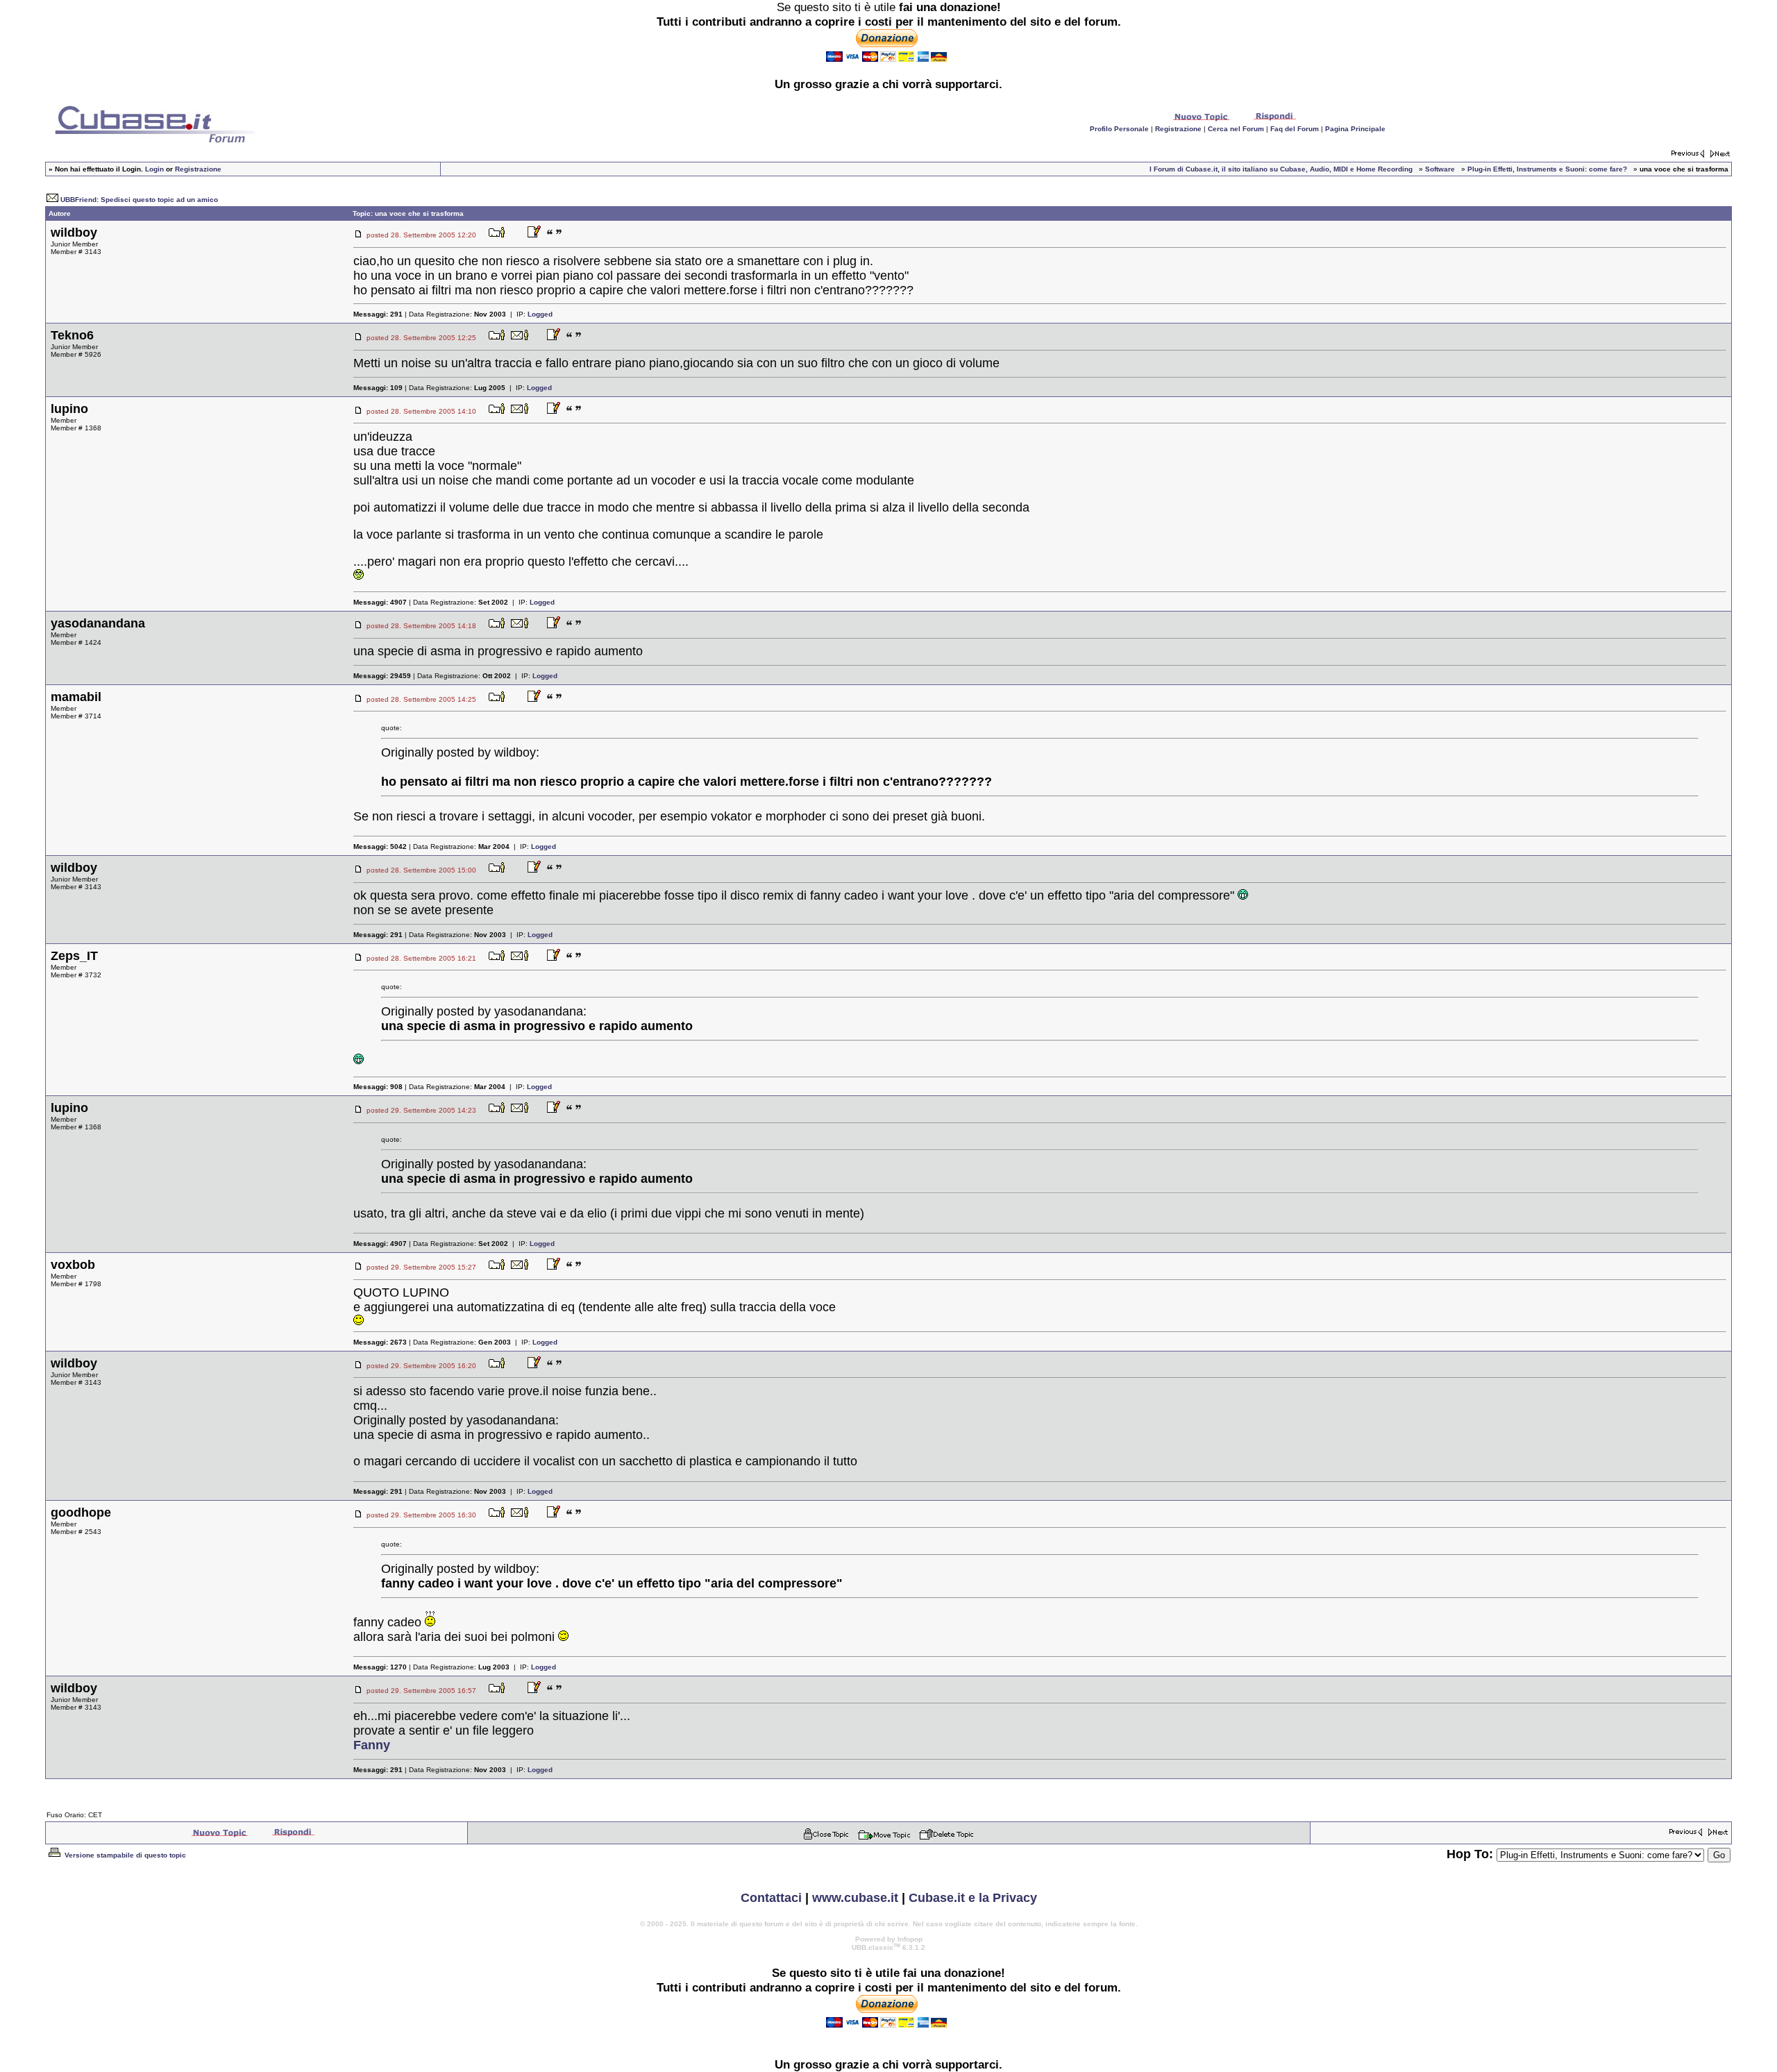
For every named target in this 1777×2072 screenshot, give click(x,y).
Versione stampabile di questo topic (124, 1855)
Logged (540, 314)
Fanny (372, 1745)
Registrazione (1178, 129)
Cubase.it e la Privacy (973, 1898)
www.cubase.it (855, 1898)
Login (154, 169)
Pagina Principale (1355, 129)
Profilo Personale (1119, 129)
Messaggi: (378, 314)
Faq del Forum (1295, 129)
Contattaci (771, 1898)
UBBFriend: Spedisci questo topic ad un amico (139, 200)
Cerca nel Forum (1236, 129)
